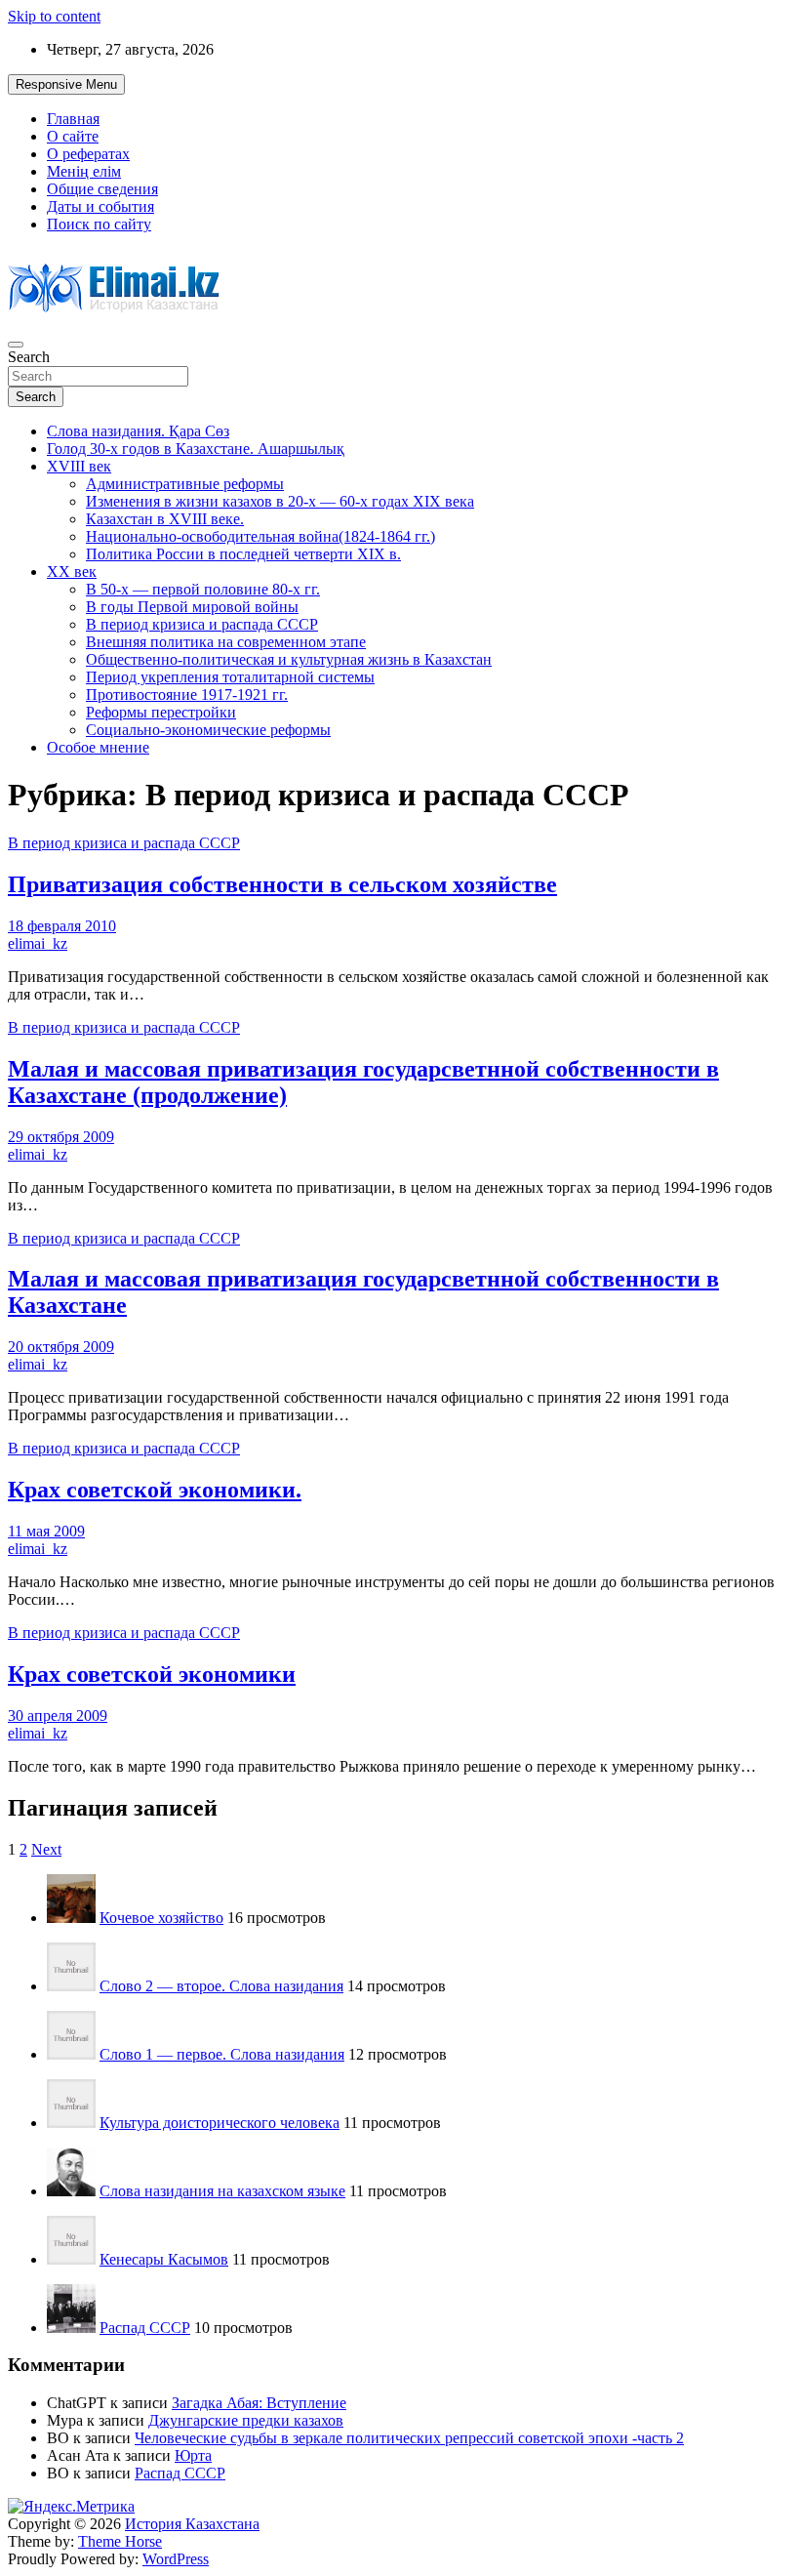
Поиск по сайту (99, 224)
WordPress (176, 2559)
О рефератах (88, 154)
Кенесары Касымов (164, 2259)
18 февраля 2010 (62, 926)
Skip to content (54, 16)
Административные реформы (185, 484)
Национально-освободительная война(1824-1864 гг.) (260, 536)
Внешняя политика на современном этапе (226, 642)
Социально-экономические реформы (208, 730)
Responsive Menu (66, 84)
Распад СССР (145, 2328)
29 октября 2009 (61, 1137)
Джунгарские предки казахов (246, 2420)
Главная (73, 119)
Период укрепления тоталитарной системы (230, 677)
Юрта (193, 2455)
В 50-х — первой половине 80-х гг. (203, 589)
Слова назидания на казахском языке (222, 2191)
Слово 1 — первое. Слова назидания (222, 2054)
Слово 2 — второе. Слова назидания (221, 1986)
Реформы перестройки (161, 712)
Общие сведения (102, 189)
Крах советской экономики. (155, 1490)
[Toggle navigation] (16, 345)
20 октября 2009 (61, 1347)
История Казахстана (192, 2524)
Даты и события (100, 206)
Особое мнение (98, 747)
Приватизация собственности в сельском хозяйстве (282, 884)
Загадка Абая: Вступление (259, 2403)
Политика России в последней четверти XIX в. (243, 554)
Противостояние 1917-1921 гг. (187, 695)
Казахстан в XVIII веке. (165, 519)
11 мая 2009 (46, 1531)
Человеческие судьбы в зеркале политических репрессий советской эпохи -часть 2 (409, 2438)
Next (46, 1849)
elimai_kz (38, 943)
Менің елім (84, 171)
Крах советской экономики (152, 1674)
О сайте (73, 136)
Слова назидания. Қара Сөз (138, 431)
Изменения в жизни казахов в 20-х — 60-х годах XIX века (280, 501)
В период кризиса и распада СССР (202, 624)
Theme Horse (120, 2541)
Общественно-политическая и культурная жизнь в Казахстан (289, 659)
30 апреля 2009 (58, 1716)
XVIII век (79, 466)
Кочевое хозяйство (161, 1918)
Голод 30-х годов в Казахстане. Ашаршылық (196, 449)
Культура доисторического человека (220, 2123)
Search (29, 357)
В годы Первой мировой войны (192, 607)
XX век (72, 572)
